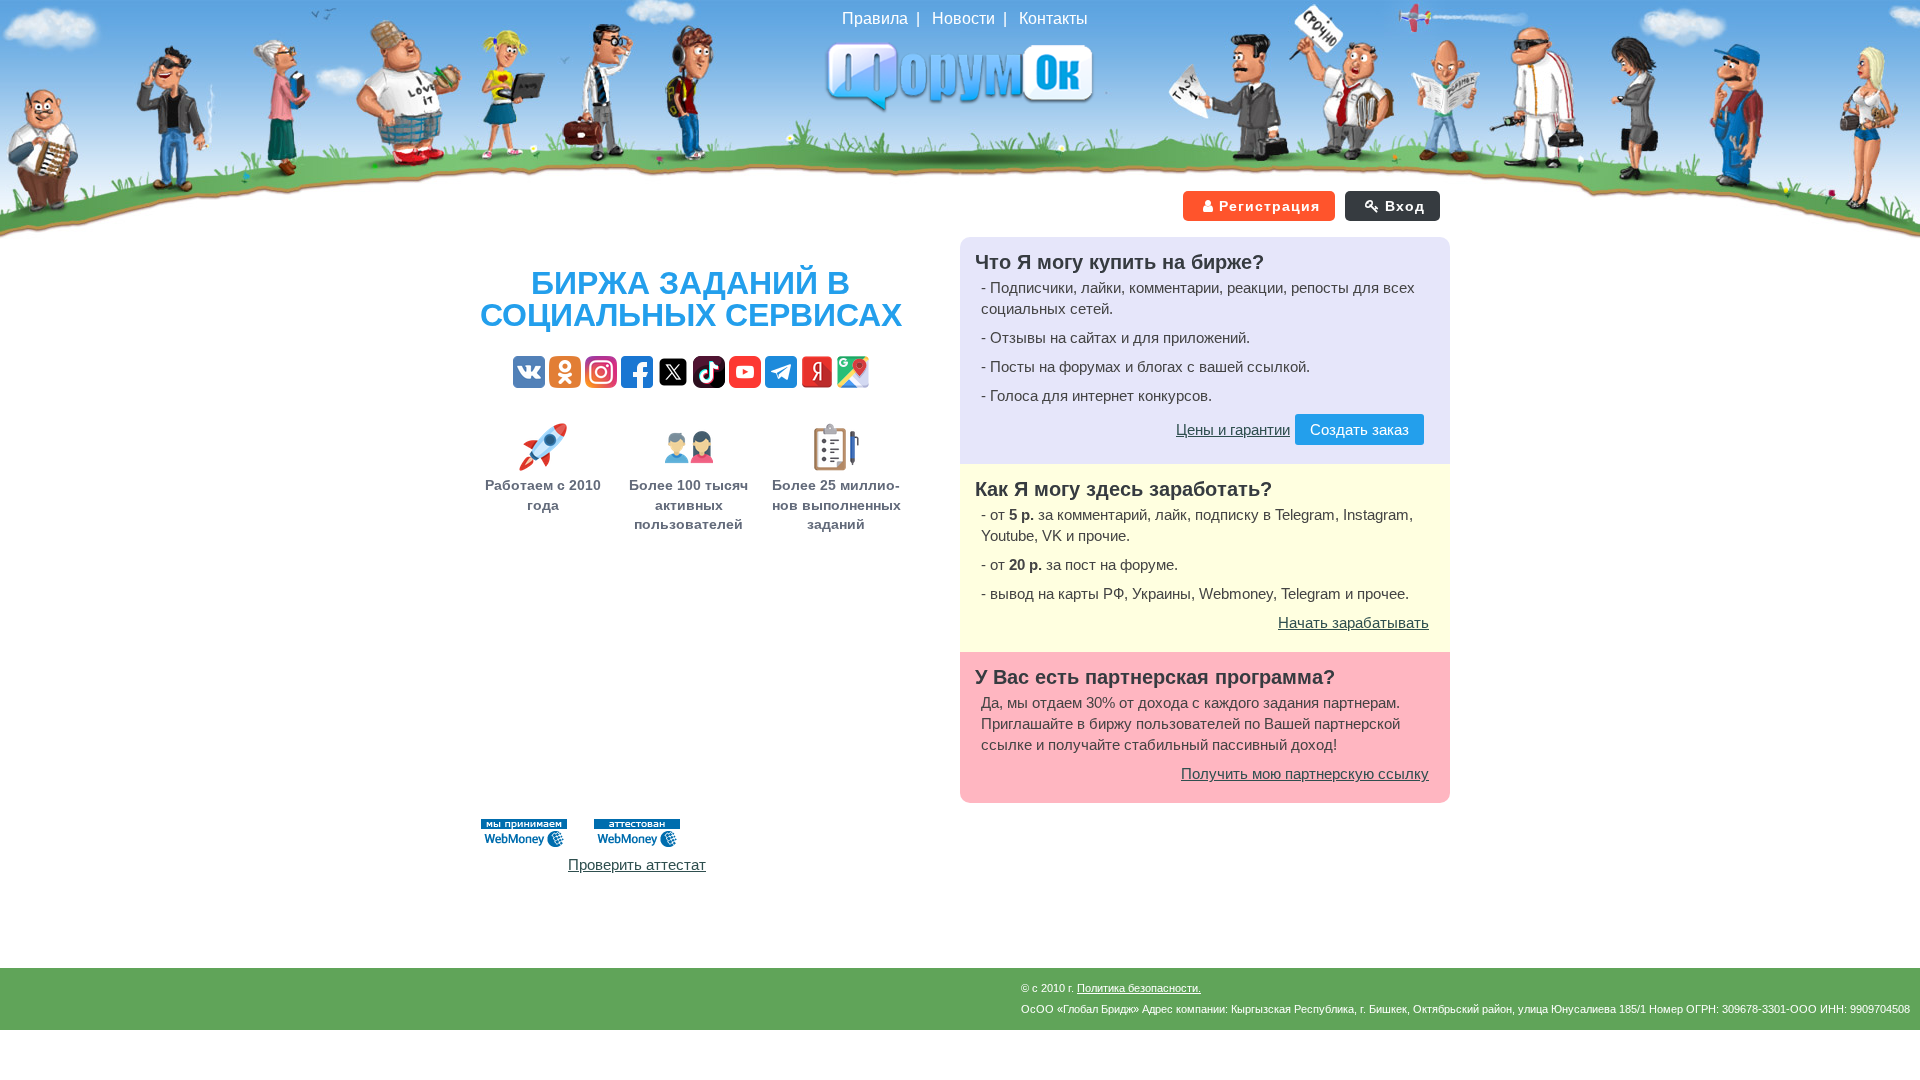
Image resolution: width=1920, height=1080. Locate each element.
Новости (963, 18)
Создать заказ (1359, 429)
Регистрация (1269, 206)
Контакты (1053, 18)
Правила (875, 18)
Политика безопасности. (1139, 988)
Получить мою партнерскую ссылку (1305, 773)
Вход (1405, 206)
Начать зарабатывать (1353, 622)
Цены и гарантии (1233, 429)
